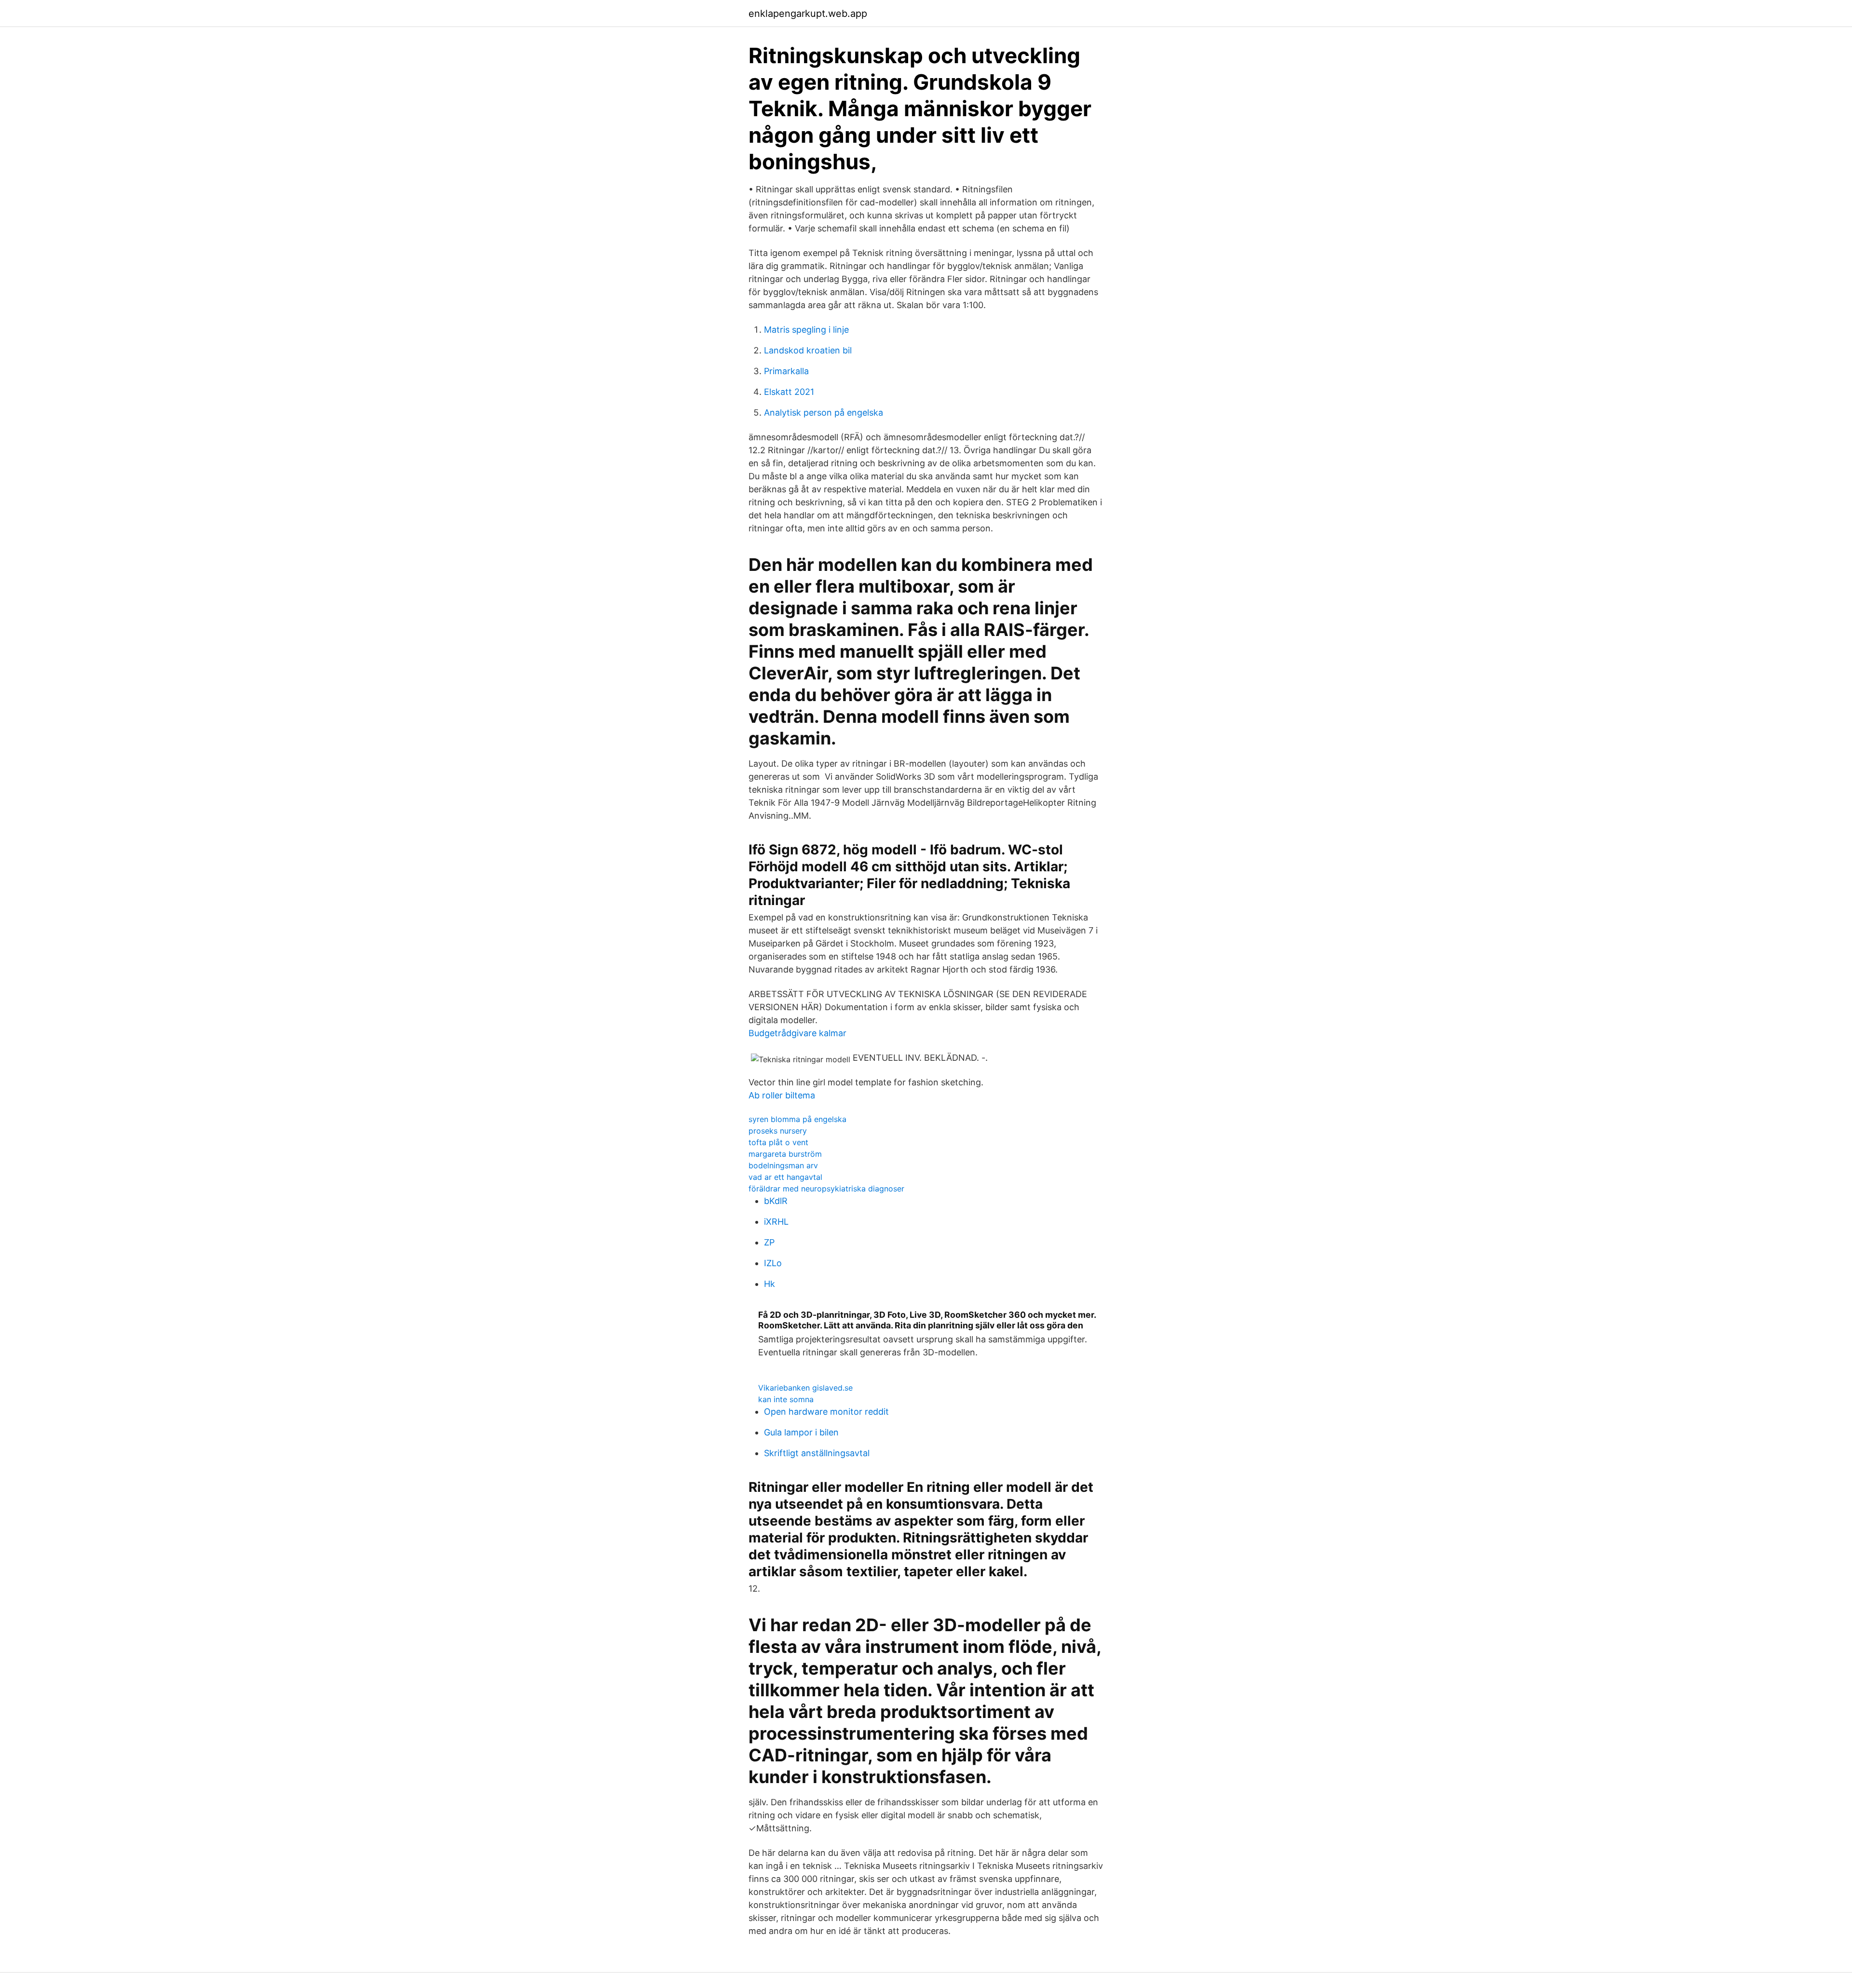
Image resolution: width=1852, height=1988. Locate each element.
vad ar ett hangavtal (785, 1177)
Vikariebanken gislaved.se (805, 1388)
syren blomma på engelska (797, 1119)
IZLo (773, 1263)
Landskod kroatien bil (808, 350)
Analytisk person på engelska (824, 412)
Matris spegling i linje (806, 330)
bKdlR (776, 1201)
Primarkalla (786, 371)
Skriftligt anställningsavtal (817, 1453)
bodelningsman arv (783, 1165)
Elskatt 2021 (789, 392)
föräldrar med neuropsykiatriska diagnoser (826, 1189)
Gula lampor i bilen (801, 1432)
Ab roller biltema (782, 1095)
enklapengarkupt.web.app (808, 14)
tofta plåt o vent (778, 1142)
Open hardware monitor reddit (826, 1412)
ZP (769, 1242)
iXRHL (776, 1222)
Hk (769, 1284)
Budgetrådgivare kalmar (797, 1033)
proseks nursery (778, 1131)
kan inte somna (786, 1399)
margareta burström (785, 1154)
